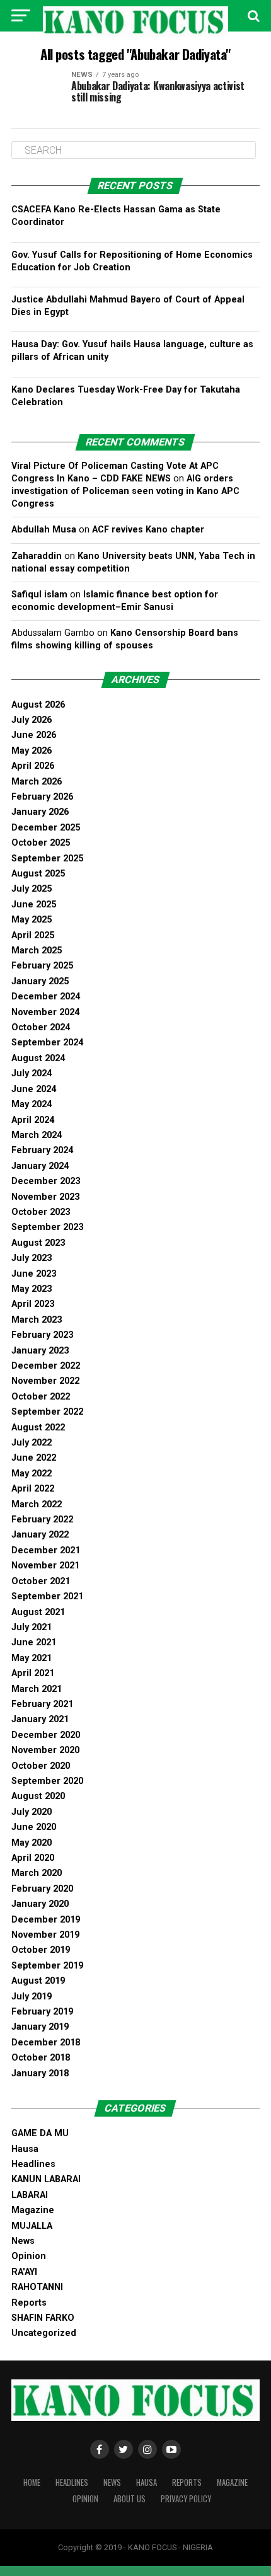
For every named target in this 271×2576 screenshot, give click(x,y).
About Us (130, 2499)
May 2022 (32, 1474)
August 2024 (38, 1058)
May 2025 (32, 920)
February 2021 (42, 1704)
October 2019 (41, 1950)
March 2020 (37, 1873)
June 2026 (34, 735)
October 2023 (41, 1212)
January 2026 (40, 812)
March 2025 (37, 951)
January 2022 (40, 1535)
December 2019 (46, 1920)
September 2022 (47, 1412)
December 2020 (46, 1735)
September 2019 (47, 1966)
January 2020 (40, 1904)
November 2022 (45, 1381)
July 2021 (32, 1627)
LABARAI (30, 2195)
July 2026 (32, 720)
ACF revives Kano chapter (148, 530)
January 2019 (40, 2027)
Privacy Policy (186, 2499)
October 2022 (41, 1397)
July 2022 (32, 1443)
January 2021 (40, 1719)
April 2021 (33, 1673)
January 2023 (40, 1351)
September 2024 (47, 1043)
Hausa (25, 2149)
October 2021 (41, 1581)
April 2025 (33, 935)
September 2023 (47, 1227)
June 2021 (34, 1642)
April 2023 (33, 1304)
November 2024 (45, 1012)
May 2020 (32, 1843)
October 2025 (41, 843)
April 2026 (33, 766)
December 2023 (46, 1181)
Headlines (33, 2164)
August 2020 (38, 1796)
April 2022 (33, 1489)
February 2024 (42, 1150)
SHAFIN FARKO (43, 2318)
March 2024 (37, 1135)
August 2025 (38, 874)
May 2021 (32, 1658)
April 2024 (33, 1120)
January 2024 (40, 1166)
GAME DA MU (40, 2133)
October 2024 (41, 1027)
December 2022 (46, 1366)
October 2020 (41, 1766)
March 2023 (37, 1320)
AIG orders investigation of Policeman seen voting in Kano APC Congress (125, 491)
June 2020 (34, 1827)
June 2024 (34, 1089)
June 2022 (34, 1458)
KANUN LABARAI (46, 2179)
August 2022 (38, 1428)
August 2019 (38, 1981)
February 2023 (42, 1335)
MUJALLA (32, 2226)
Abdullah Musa (44, 530)
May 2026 (32, 751)
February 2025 (42, 966)
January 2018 (40, 2073)
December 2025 (46, 828)
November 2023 (45, 1197)
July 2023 (32, 1258)
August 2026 (38, 705)
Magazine (33, 2210)
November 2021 (45, 1566)
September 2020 (47, 1781)
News (23, 2241)
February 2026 (42, 797)
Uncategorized (44, 2333)
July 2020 (32, 1812)
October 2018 (41, 2058)
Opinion (29, 2256)
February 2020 (42, 1889)
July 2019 (32, 1997)
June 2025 (34, 905)
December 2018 (46, 2043)
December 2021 (46, 1550)
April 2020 (33, 1858)
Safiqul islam (39, 595)
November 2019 (45, 1935)
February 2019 (42, 2012)
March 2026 (37, 782)
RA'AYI (24, 2272)
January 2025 (40, 981)
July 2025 (32, 889)
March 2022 (37, 1504)
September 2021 (47, 1596)
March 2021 (37, 1689)
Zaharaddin (37, 556)
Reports (29, 2303)
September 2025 (47, 859)
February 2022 (42, 1520)
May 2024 (32, 1104)
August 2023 (38, 1243)
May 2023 (32, 1289)
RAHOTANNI (37, 2287)
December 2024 (46, 997)
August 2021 (38, 1612)
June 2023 (34, 1274)
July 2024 (32, 1073)
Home (32, 2482)
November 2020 (45, 1750)
